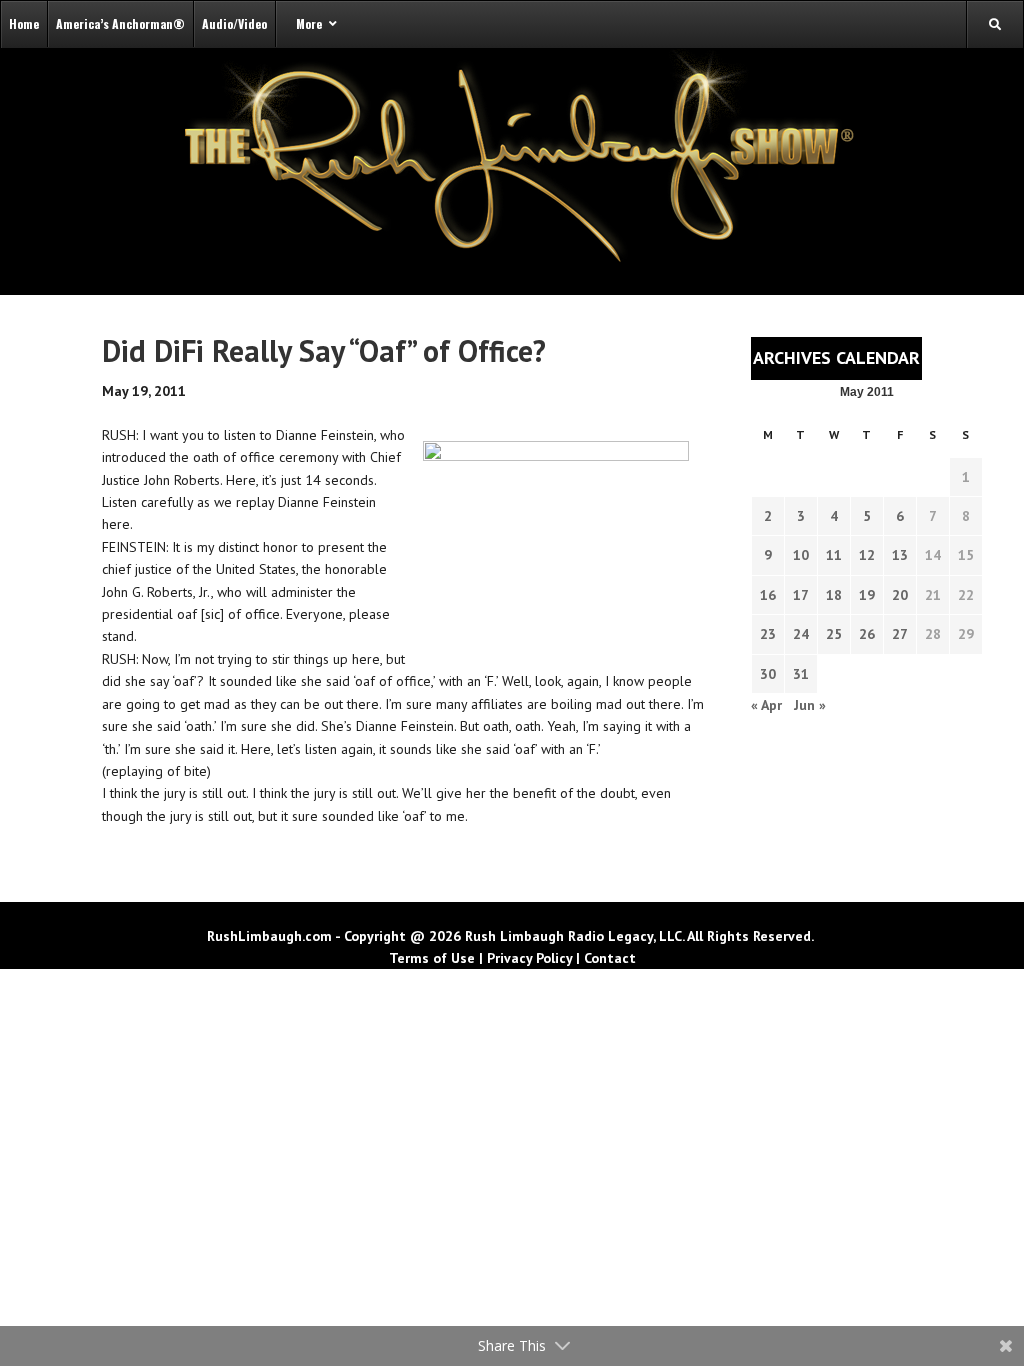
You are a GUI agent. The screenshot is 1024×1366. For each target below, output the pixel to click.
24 (801, 634)
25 (834, 634)
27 (900, 634)
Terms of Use (432, 958)
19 (867, 595)
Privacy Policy (529, 958)
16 (768, 595)
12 (867, 555)
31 (801, 674)
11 (834, 555)
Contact (610, 958)
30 (768, 674)
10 (801, 555)
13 (900, 555)
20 (900, 595)
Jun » (810, 705)
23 (768, 634)
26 (867, 634)
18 (834, 595)
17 (801, 595)
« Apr (766, 705)
